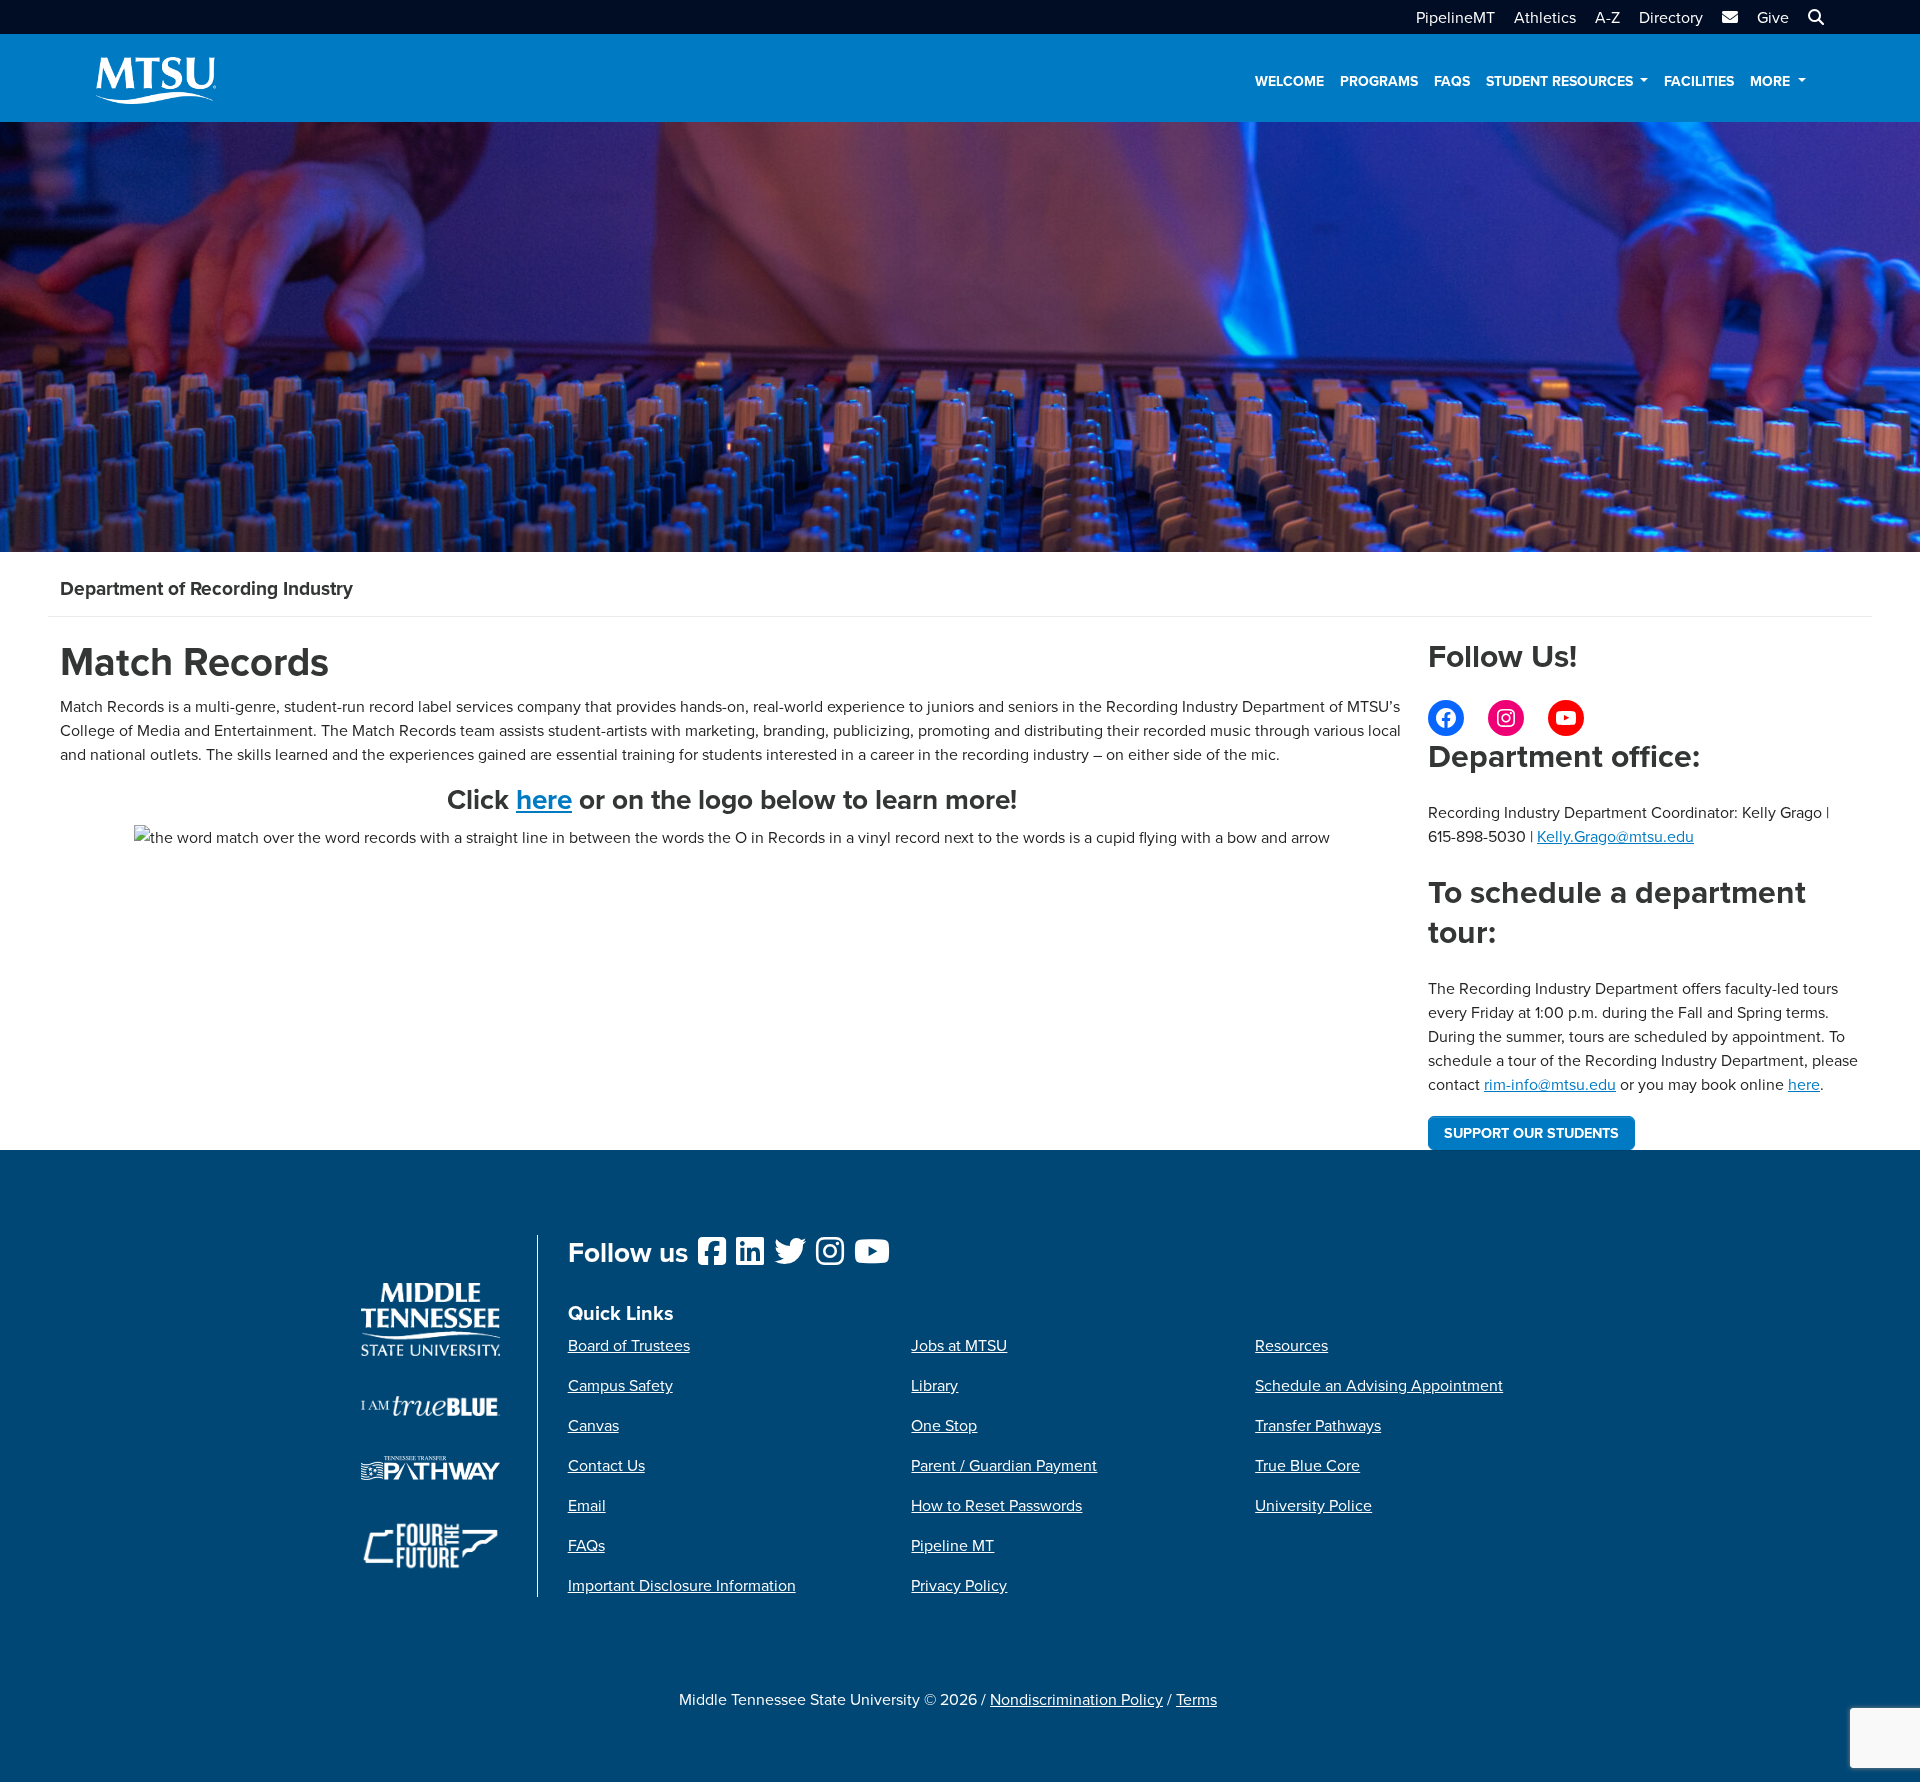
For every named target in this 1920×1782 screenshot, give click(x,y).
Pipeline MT (952, 1545)
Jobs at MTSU (959, 1345)
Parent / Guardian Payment (1004, 1465)
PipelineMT (1455, 17)
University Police (1313, 1505)
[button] (1813, 17)
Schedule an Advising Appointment (1379, 1385)
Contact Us (606, 1465)
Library (934, 1385)
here (544, 799)
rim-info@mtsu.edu (1550, 1084)
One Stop (944, 1425)
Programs (1379, 81)
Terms (1196, 1699)
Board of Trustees (629, 1345)
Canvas (593, 1425)
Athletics (1545, 17)
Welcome (1289, 81)
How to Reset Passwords (996, 1505)
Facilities (1699, 81)
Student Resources (1561, 81)
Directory (1671, 17)
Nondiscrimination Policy (1076, 1699)
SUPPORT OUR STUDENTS (1531, 1132)
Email (587, 1505)
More (1772, 81)
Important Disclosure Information (682, 1585)
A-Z (1607, 17)
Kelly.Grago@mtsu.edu (1615, 836)
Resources (1291, 1345)
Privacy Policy (959, 1585)
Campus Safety (620, 1385)
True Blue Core (1307, 1465)
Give (1773, 17)
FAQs (1452, 81)
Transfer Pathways (1318, 1425)
